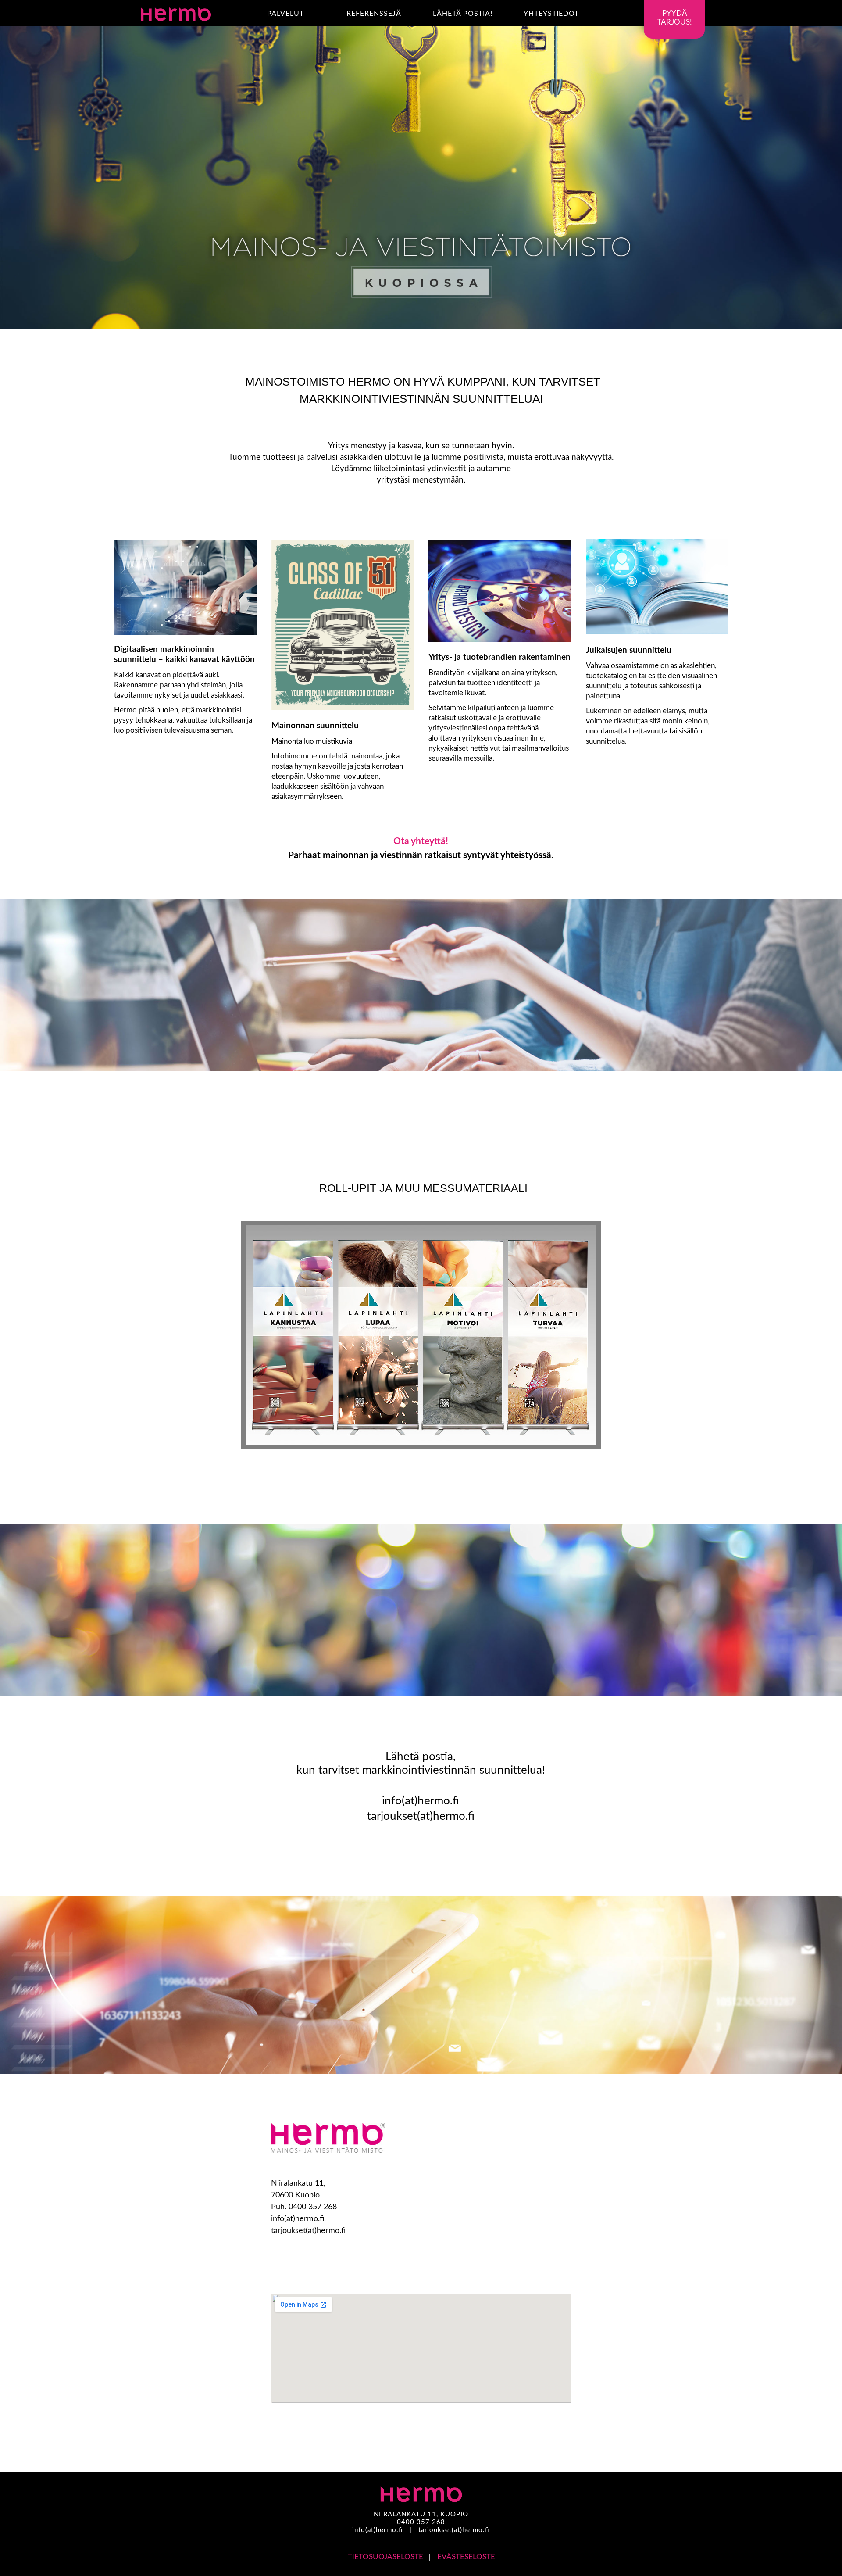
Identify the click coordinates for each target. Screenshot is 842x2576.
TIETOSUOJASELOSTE (385, 2557)
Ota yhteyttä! (421, 841)
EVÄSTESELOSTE (466, 2557)
